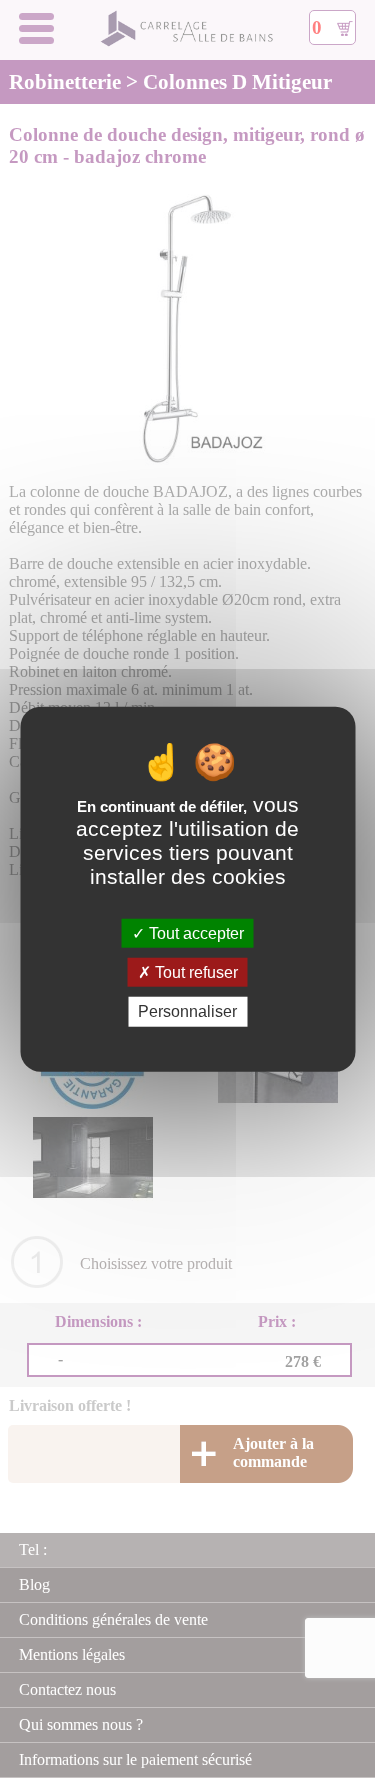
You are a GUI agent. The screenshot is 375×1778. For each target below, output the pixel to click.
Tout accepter (194, 933)
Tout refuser (194, 972)
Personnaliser (187, 1011)
